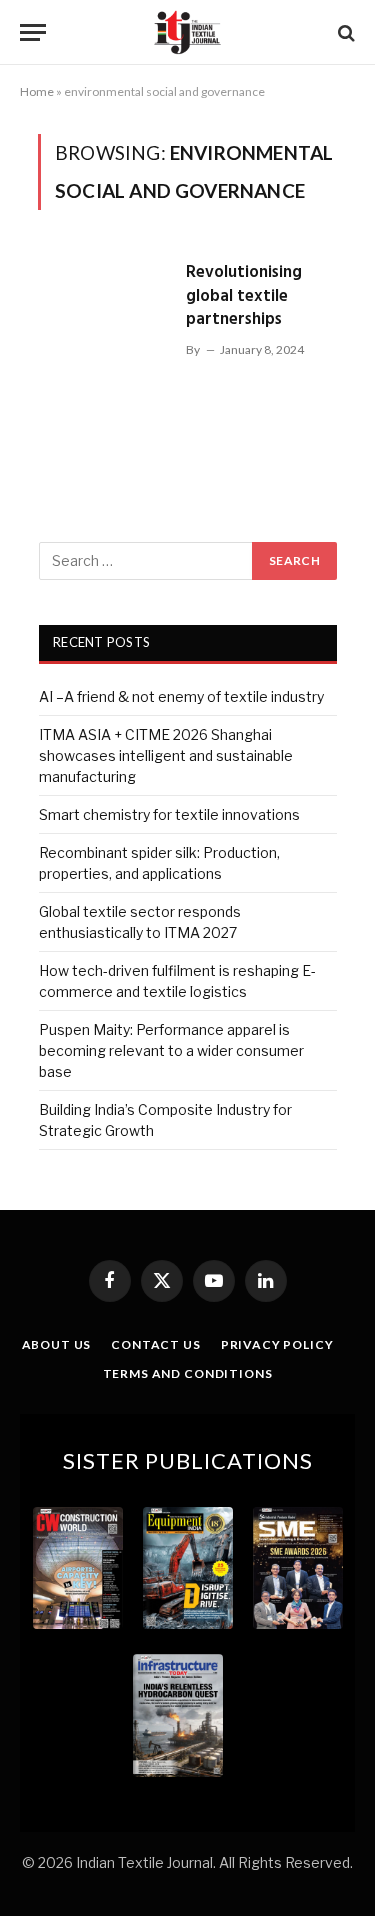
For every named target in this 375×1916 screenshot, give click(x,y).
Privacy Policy (277, 1344)
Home (37, 91)
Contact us (155, 1344)
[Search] (344, 32)
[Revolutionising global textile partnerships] (104, 346)
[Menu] (33, 32)
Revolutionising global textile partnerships (244, 296)
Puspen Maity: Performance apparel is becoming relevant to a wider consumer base (171, 1050)
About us (57, 1344)
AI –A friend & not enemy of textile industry (181, 696)
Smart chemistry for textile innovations (169, 814)
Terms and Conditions (188, 1373)
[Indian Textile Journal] (187, 32)
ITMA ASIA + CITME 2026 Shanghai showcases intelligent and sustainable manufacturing (166, 755)
